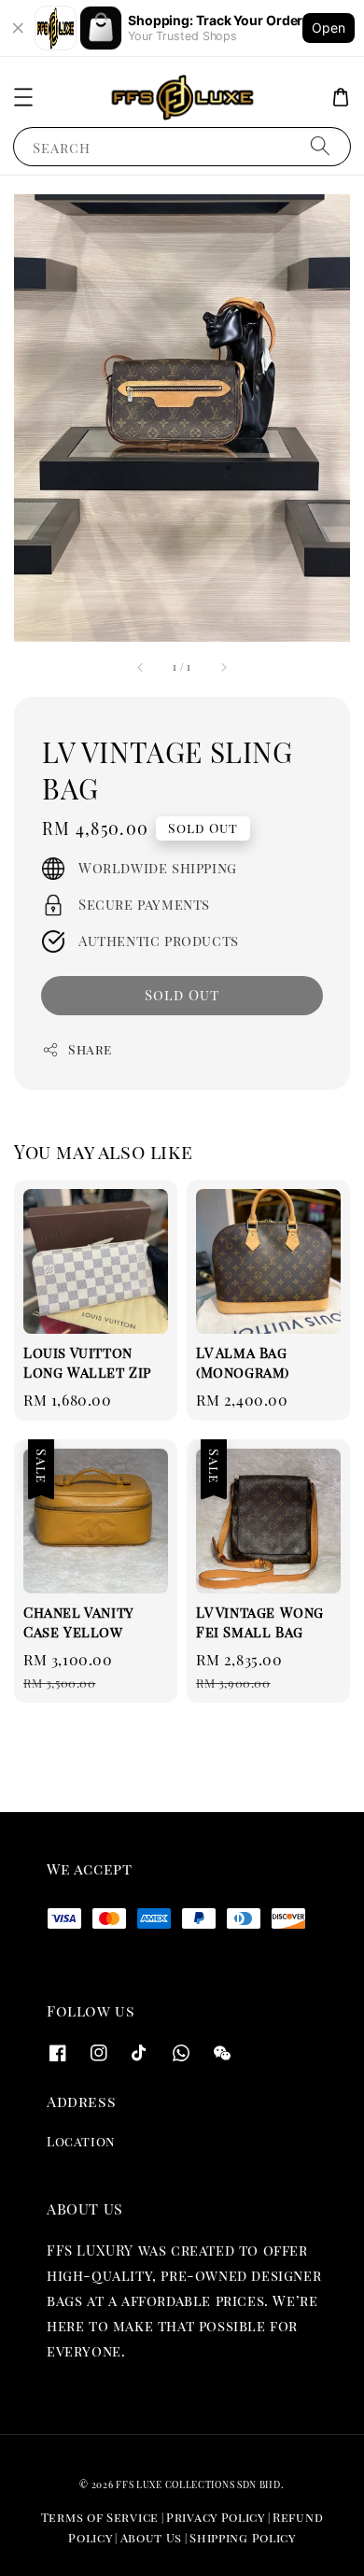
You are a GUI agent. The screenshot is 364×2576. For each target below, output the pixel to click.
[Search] (320, 146)
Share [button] (90, 1049)
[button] (23, 97)
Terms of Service (100, 2517)
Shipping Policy (243, 2537)
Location (81, 2141)
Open (329, 28)
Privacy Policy (216, 2517)
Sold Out (182, 995)
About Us (152, 2537)
